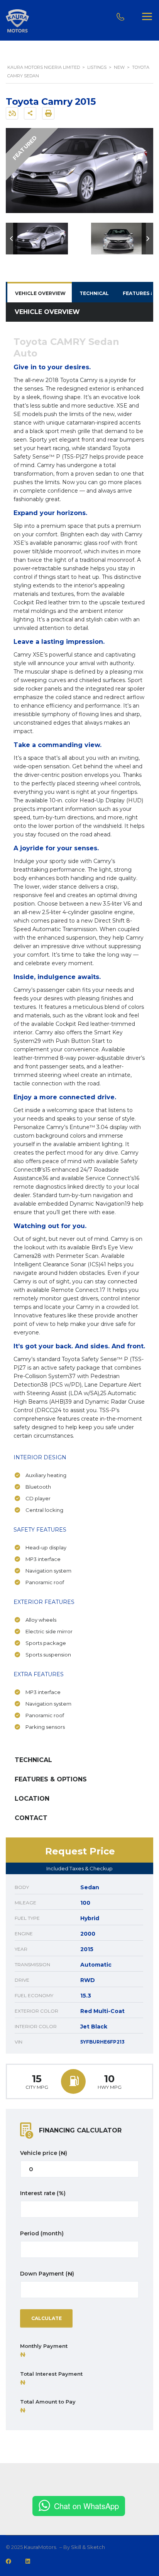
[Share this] (30, 113)
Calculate (47, 2318)
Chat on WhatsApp (86, 2506)
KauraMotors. (41, 2547)
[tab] (40, 293)
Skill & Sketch (88, 2547)
